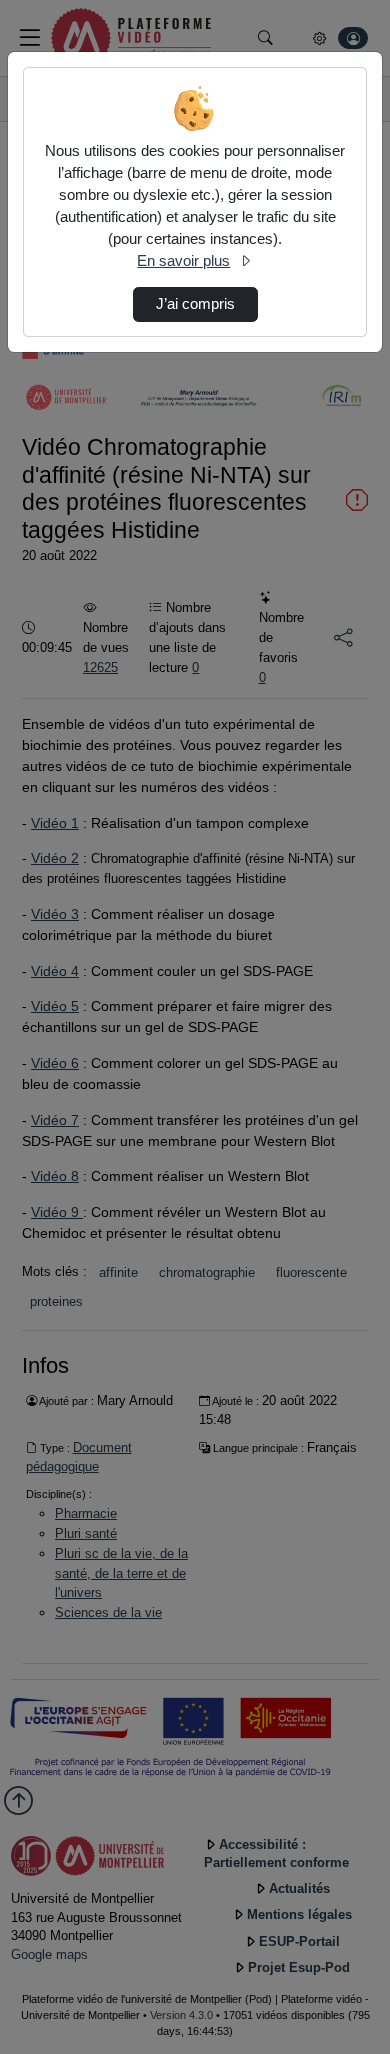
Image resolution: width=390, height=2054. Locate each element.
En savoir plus (183, 261)
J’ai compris (195, 304)
